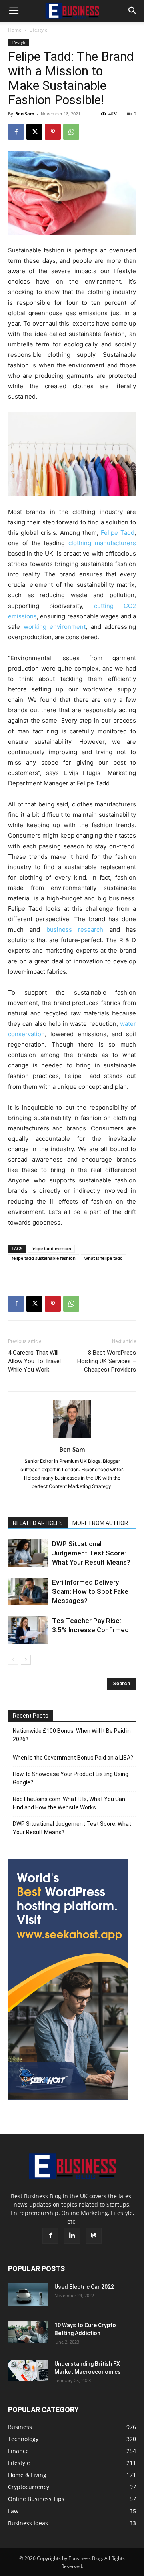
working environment (55, 627)
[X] (34, 132)
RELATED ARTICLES (38, 1523)
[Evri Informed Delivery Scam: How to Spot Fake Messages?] (28, 1592)
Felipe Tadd (118, 533)
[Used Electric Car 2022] (28, 2294)
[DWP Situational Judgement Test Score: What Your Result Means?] (28, 1553)
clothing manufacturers (102, 543)
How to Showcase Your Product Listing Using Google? (71, 1778)
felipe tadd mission (51, 1248)
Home (15, 30)
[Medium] (94, 2236)
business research (75, 929)
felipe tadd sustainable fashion (44, 1258)
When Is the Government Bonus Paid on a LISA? (73, 1758)
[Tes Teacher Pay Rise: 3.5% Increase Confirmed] (28, 1630)
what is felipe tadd (104, 1258)
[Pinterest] (53, 132)
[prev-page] (13, 1660)
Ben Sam (25, 114)
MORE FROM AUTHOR (100, 1523)
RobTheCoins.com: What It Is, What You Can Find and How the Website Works (69, 1803)
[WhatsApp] (71, 132)
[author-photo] (72, 1438)
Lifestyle (38, 30)
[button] (14, 11)
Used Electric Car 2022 (84, 2287)
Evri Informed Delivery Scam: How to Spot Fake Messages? (90, 1591)
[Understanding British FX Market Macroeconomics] (28, 2371)
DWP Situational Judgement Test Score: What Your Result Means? (91, 1553)
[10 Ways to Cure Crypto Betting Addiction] (28, 2332)
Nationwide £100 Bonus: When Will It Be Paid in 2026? (72, 1735)
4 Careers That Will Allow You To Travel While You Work (34, 1361)
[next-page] (26, 1660)
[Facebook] (16, 132)
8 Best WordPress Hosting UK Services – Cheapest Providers (107, 1361)
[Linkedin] (72, 2236)
